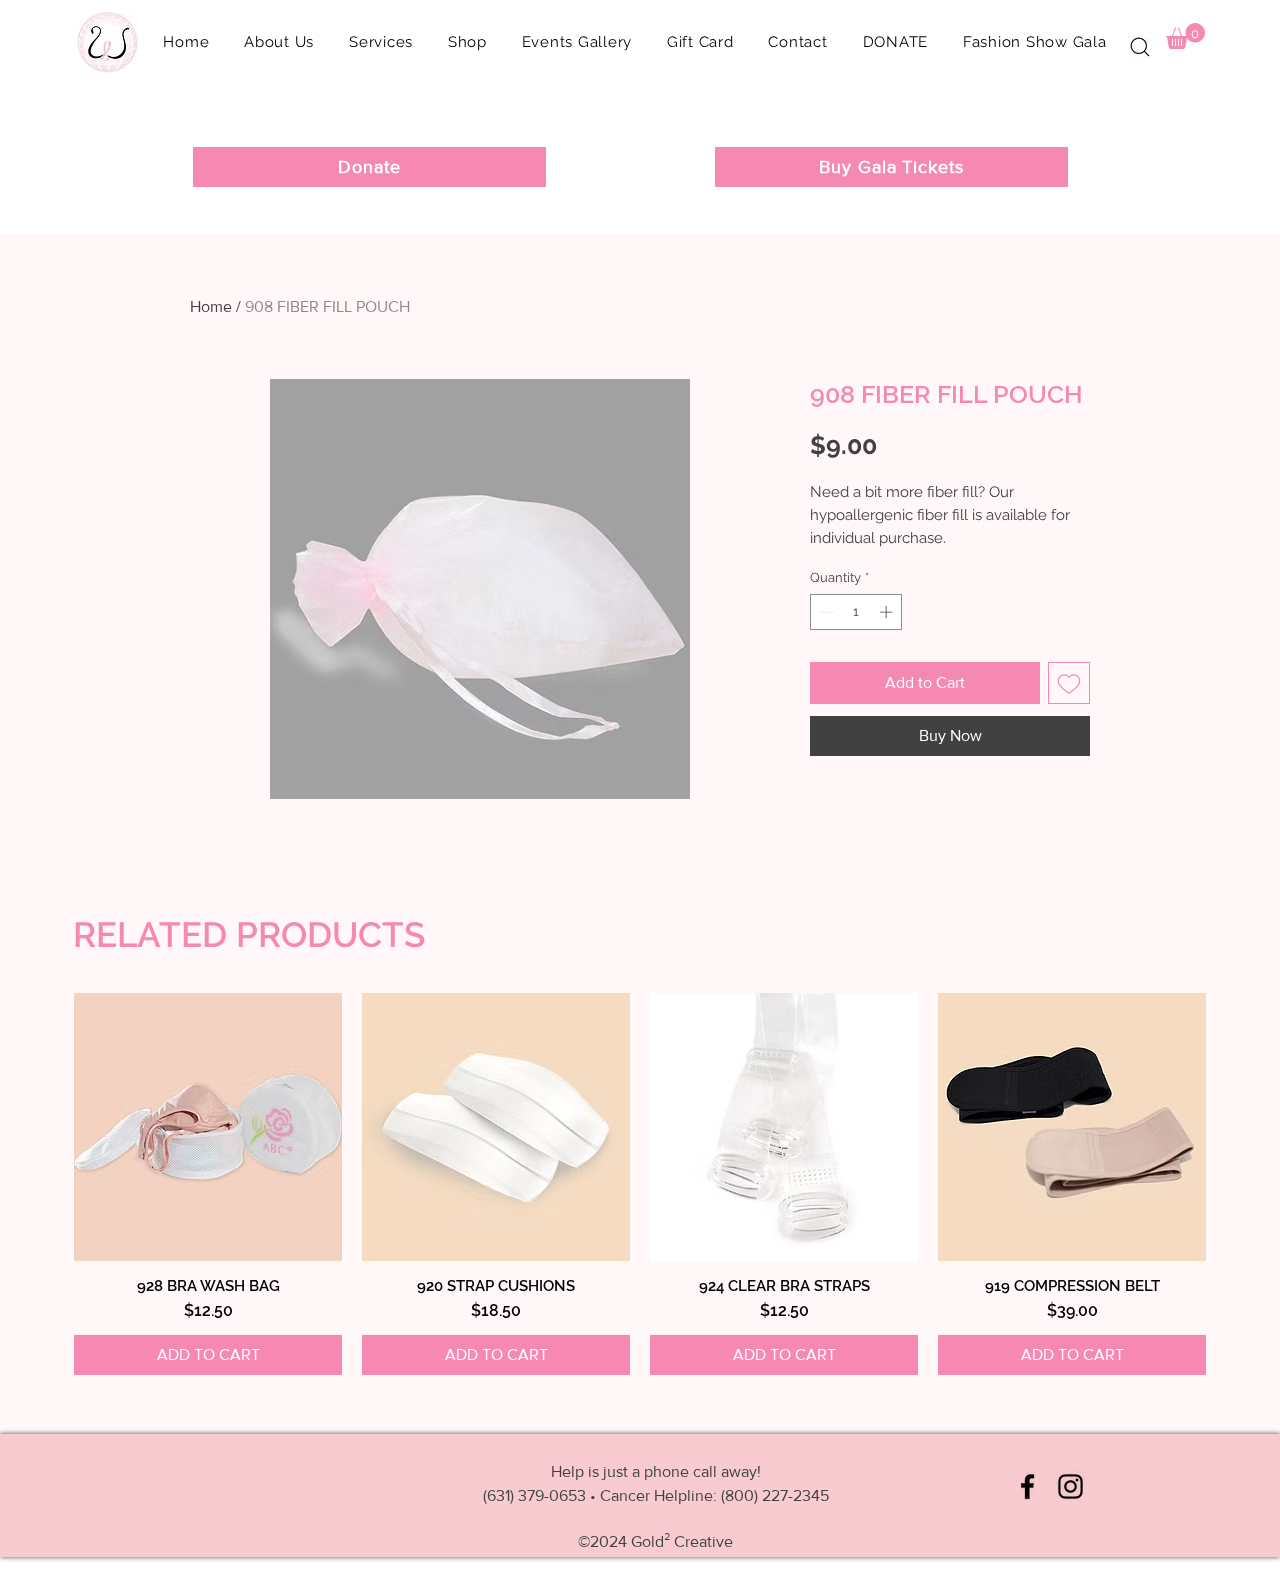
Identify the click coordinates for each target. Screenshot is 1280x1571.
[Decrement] (825, 612)
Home (211, 306)
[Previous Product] (98, 1126)
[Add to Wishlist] (1069, 683)
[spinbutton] (856, 612)
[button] (467, 42)
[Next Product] (1182, 1126)
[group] (640, 1184)
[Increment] (888, 612)
